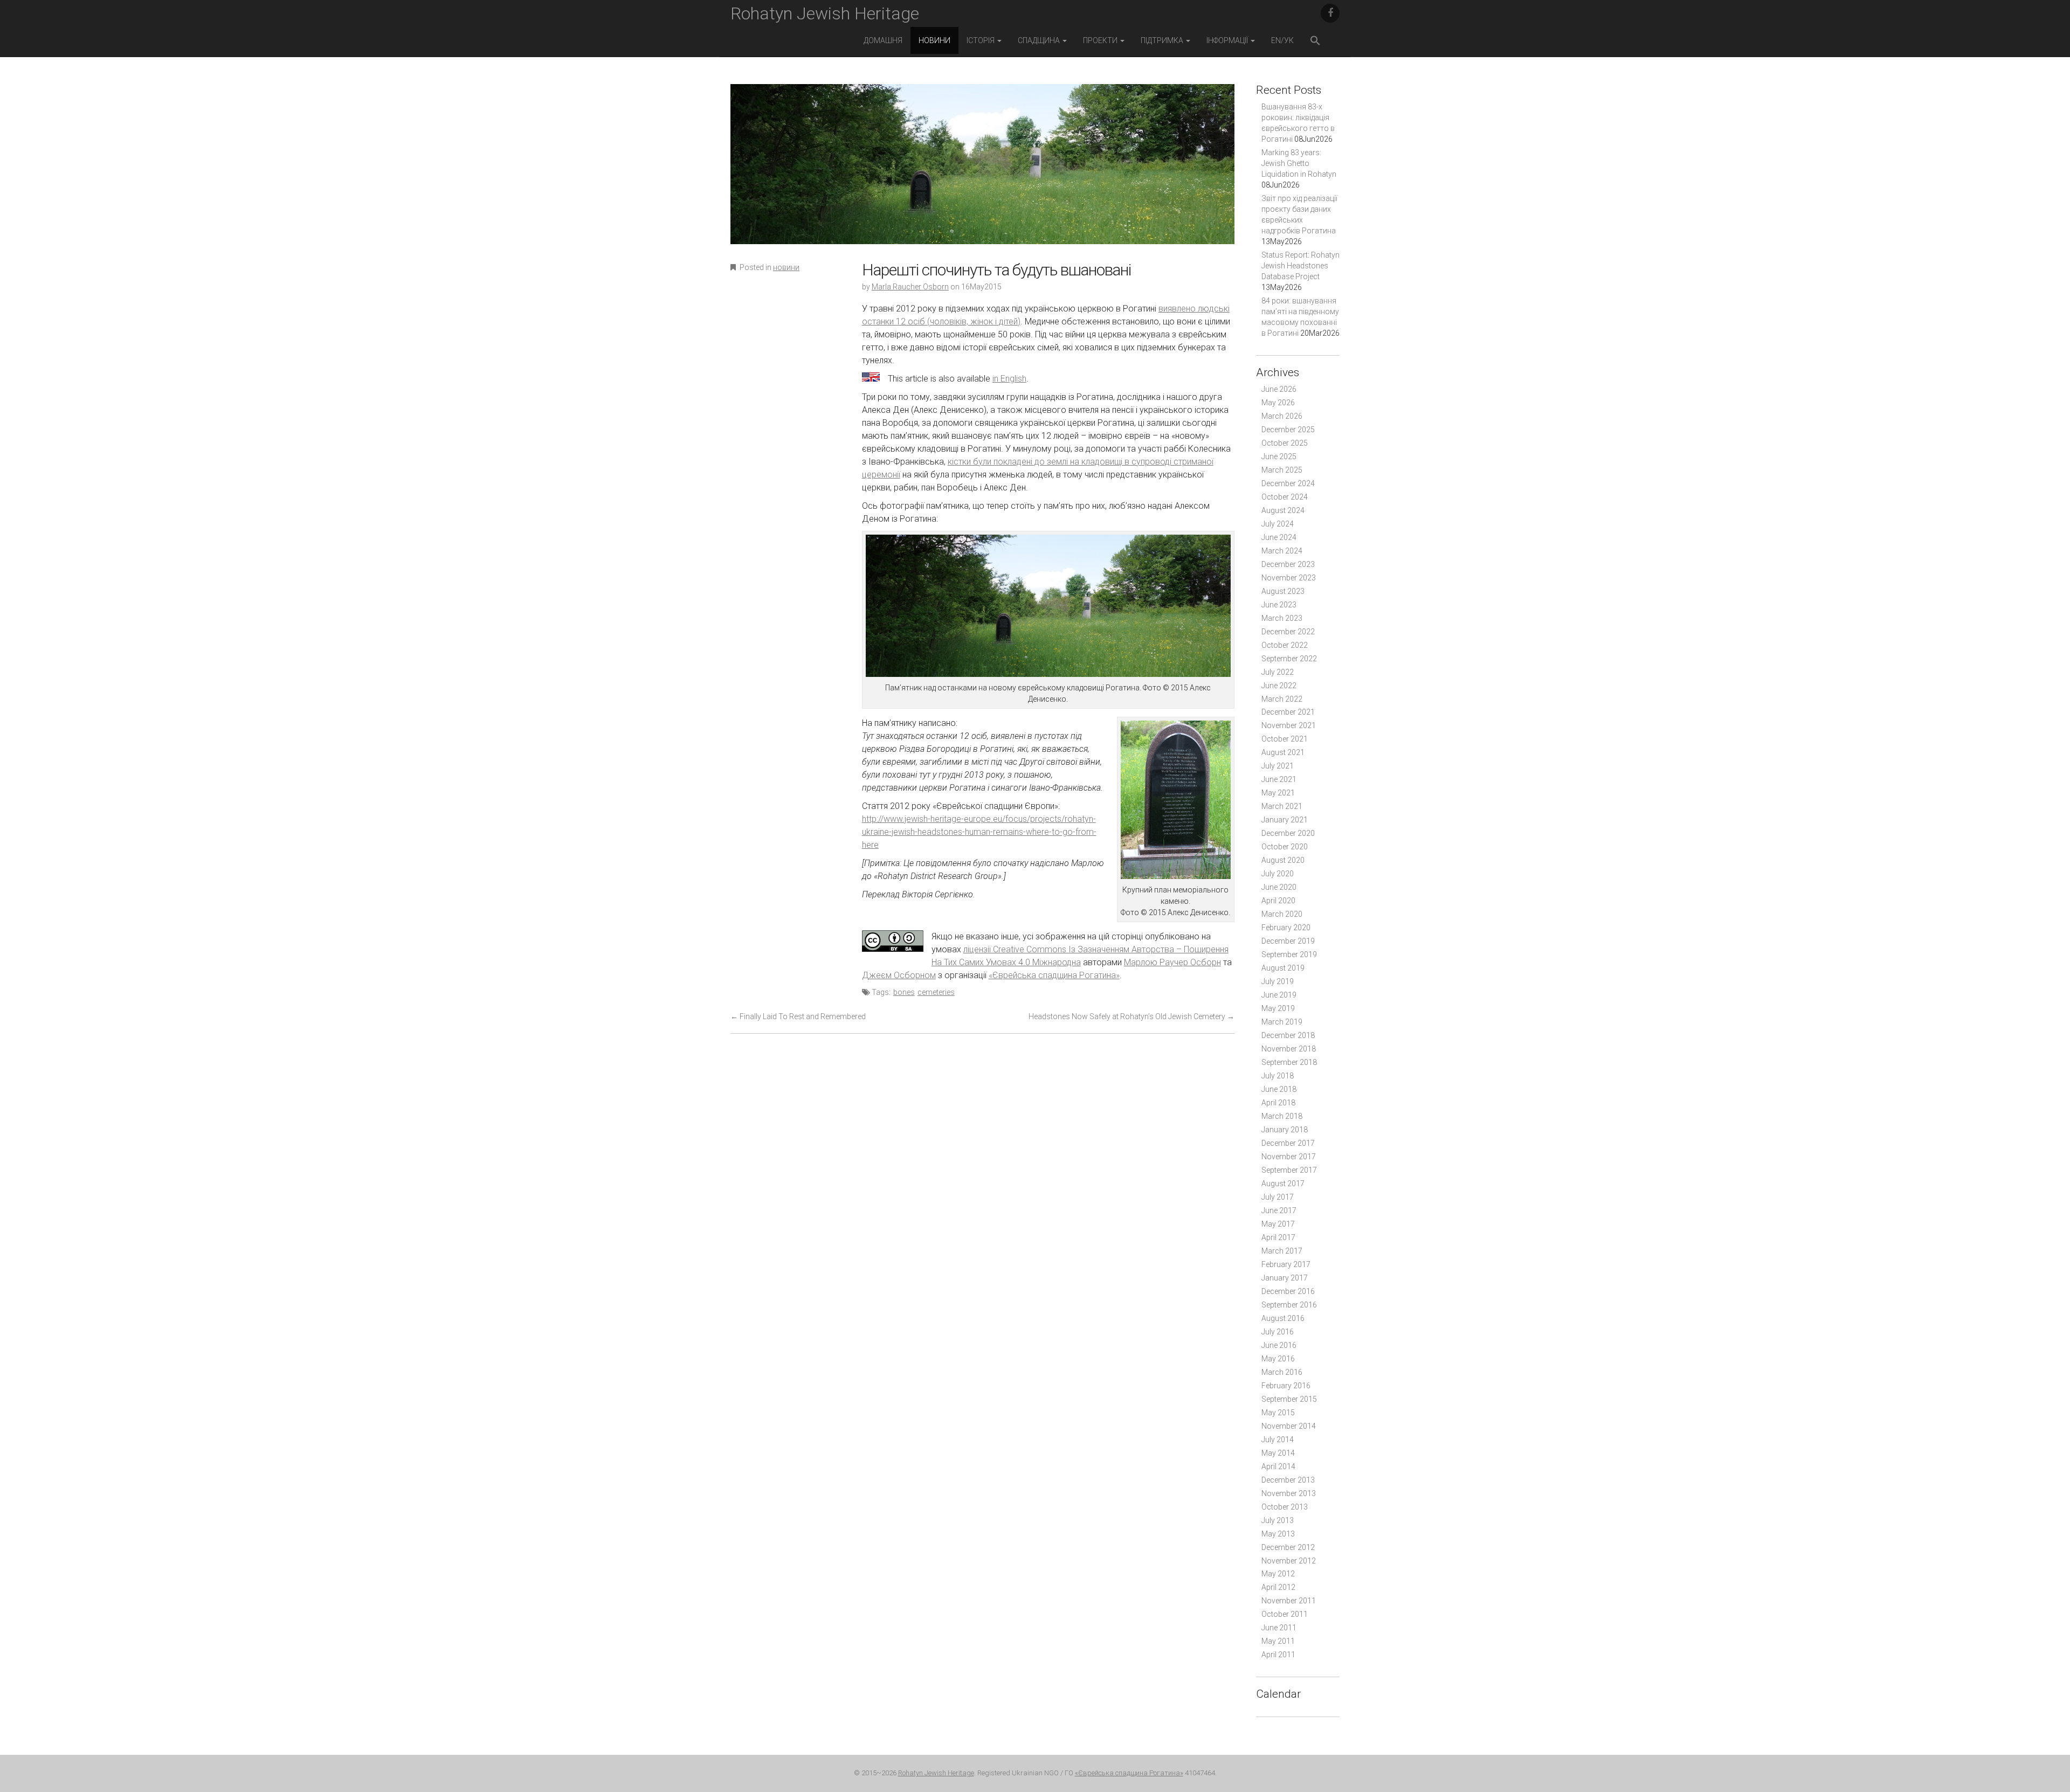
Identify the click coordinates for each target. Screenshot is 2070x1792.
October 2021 (1285, 739)
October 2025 (1285, 443)
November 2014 (1289, 1426)
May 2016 (1278, 1359)
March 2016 (1282, 1372)
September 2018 (1289, 1062)
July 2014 (1278, 1440)
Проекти (1101, 40)
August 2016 (1283, 1318)
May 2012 (1278, 1574)
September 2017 (1289, 1170)
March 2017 (1282, 1251)
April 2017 (1278, 1237)
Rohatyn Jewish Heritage (825, 13)
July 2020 (1278, 874)
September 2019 (1289, 954)
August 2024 (1283, 510)
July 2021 (1278, 766)
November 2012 (1289, 1561)
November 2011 (1289, 1601)
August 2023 (1283, 591)
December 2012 (1288, 1547)
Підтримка (1163, 40)
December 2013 (1288, 1480)
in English (1009, 379)
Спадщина (1040, 40)
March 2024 (1282, 551)
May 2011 (1278, 1641)
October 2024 (1285, 497)
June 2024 (1279, 537)
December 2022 (1288, 632)
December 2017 (1288, 1143)
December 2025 (1288, 430)
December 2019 (1288, 941)
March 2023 (1282, 618)
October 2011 (1285, 1614)
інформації (1228, 40)
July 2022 (1278, 672)
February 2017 (1286, 1264)
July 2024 (1278, 524)
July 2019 (1278, 981)
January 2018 (1285, 1130)
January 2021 (1285, 820)
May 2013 (1278, 1534)
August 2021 (1283, 752)
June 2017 (1279, 1210)
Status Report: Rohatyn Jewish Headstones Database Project (1300, 266)
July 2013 (1278, 1520)
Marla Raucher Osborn (910, 287)
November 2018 (1289, 1049)
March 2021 (1282, 806)
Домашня (883, 40)
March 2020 (1282, 914)
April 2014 (1278, 1466)
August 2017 (1283, 1184)
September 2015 (1289, 1399)
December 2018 (1288, 1035)
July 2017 (1278, 1197)
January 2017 (1285, 1278)
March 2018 (1282, 1116)
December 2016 (1288, 1291)
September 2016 (1289, 1305)
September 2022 (1289, 659)
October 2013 (1285, 1507)
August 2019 (1283, 968)
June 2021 (1279, 779)
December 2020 (1288, 833)
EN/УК (1282, 40)
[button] (1315, 42)
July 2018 (1278, 1076)
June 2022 (1279, 686)
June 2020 (1279, 887)
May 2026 (1278, 403)
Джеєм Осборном (899, 975)
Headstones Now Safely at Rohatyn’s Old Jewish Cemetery (1131, 1016)
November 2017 (1289, 1157)
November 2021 (1289, 725)
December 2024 (1288, 483)
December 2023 (1288, 564)
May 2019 (1278, 1008)
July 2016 (1278, 1332)
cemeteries (936, 992)
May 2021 (1278, 793)
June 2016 (1279, 1345)
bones (904, 992)
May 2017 (1278, 1224)
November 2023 (1289, 578)
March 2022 (1282, 699)
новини (934, 40)
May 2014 (1278, 1453)
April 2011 (1278, 1655)
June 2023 (1279, 605)
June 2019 (1279, 995)
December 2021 (1288, 712)
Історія (981, 40)
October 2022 (1285, 645)
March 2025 (1282, 470)
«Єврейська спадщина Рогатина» (1054, 975)
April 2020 (1278, 901)
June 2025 (1279, 456)
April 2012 (1278, 1587)
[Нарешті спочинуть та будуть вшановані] (982, 172)
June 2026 (1279, 389)
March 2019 (1282, 1022)
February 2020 (1286, 928)
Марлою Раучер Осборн (1172, 962)
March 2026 (1282, 416)
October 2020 (1285, 847)
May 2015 (1278, 1413)
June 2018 (1279, 1089)
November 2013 (1289, 1493)
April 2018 (1278, 1103)
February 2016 (1286, 1386)
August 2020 (1283, 860)
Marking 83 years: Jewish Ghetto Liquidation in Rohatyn (1299, 163)
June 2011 (1279, 1628)
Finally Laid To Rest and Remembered (798, 1016)
